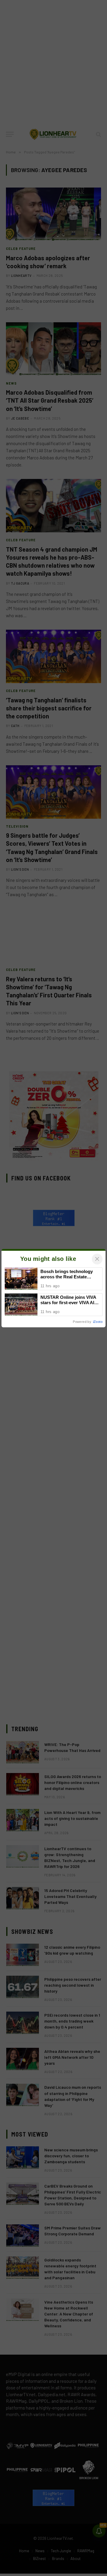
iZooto (98, 1322)
